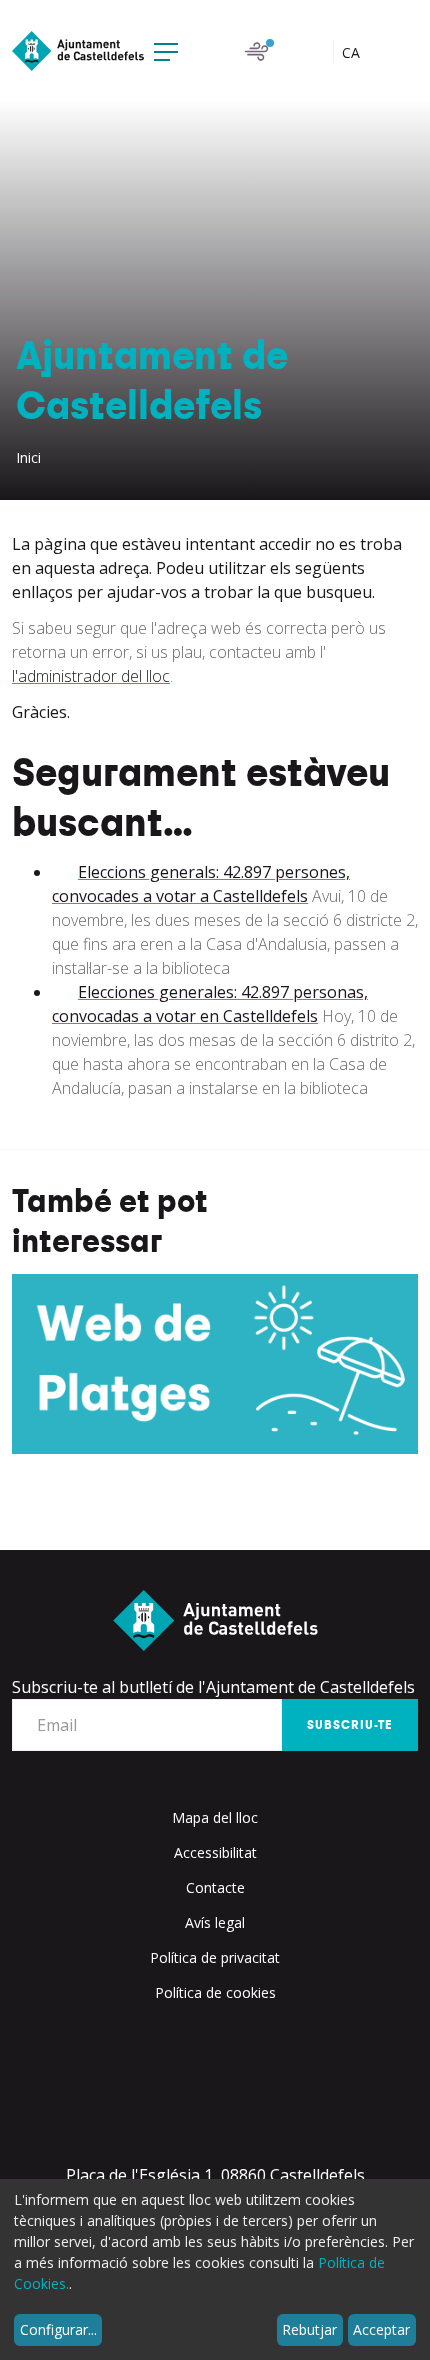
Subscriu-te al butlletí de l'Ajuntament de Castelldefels (213, 1687)
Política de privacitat (215, 1957)
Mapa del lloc (215, 1817)
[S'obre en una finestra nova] (215, 1364)
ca (353, 52)
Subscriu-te (350, 1725)
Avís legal (215, 1922)
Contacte (215, 1887)
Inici (28, 457)
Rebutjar (309, 2329)
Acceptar (381, 2329)
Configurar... (58, 2329)
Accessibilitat (215, 1852)
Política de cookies (215, 1992)
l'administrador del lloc (91, 676)
